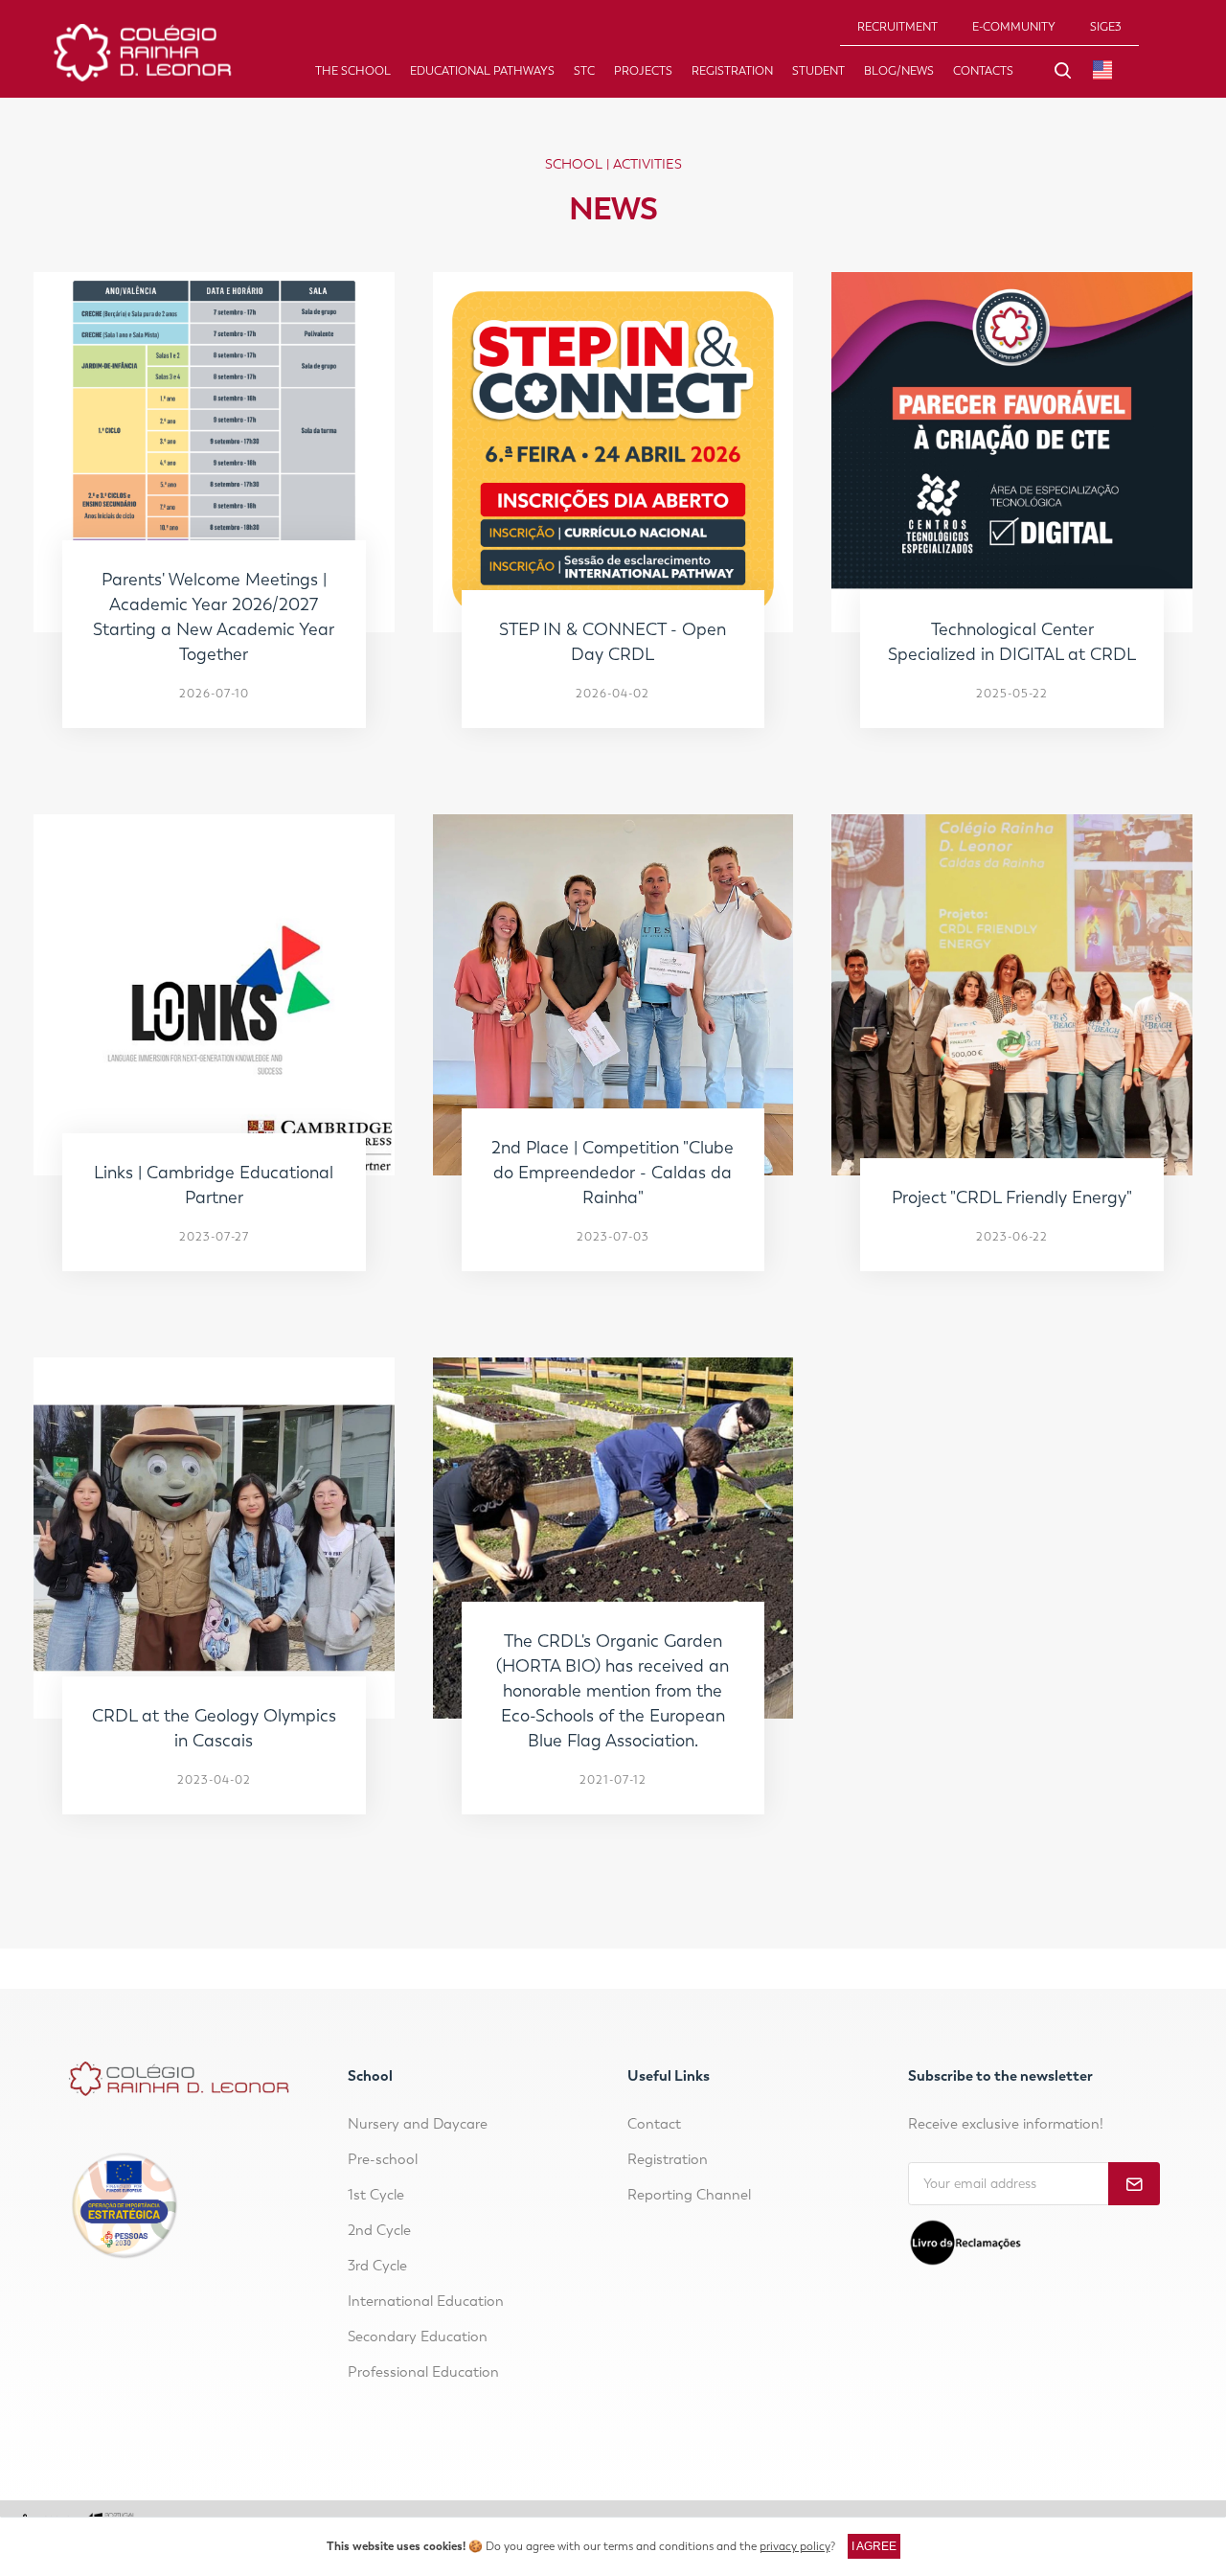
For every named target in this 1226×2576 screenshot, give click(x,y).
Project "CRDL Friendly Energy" (1012, 1197)
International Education (426, 2301)
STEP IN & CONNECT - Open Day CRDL (613, 642)
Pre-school (383, 2159)
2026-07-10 (214, 694)
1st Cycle (376, 2195)
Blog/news (899, 71)
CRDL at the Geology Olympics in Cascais (214, 1728)
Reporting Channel (689, 2195)
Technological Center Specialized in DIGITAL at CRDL (1012, 642)
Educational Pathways (482, 71)
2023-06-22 (1012, 1237)
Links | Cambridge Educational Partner (214, 1185)
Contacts (983, 71)
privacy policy (795, 2546)
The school (353, 71)
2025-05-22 (1012, 694)
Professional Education (423, 2372)
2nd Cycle (379, 2230)
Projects (643, 71)
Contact (654, 2124)
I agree (874, 2546)
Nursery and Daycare (418, 2124)
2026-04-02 (613, 694)
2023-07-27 (214, 1237)
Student (818, 71)
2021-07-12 (613, 1780)
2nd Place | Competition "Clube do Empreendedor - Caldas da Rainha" (613, 1173)
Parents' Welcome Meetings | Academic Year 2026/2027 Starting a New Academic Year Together (214, 617)
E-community (1014, 27)
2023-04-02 (214, 1780)
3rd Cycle (377, 2266)
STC (584, 71)
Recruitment (897, 27)
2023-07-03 (613, 1237)
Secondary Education (418, 2337)
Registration (732, 71)
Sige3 (1106, 27)
